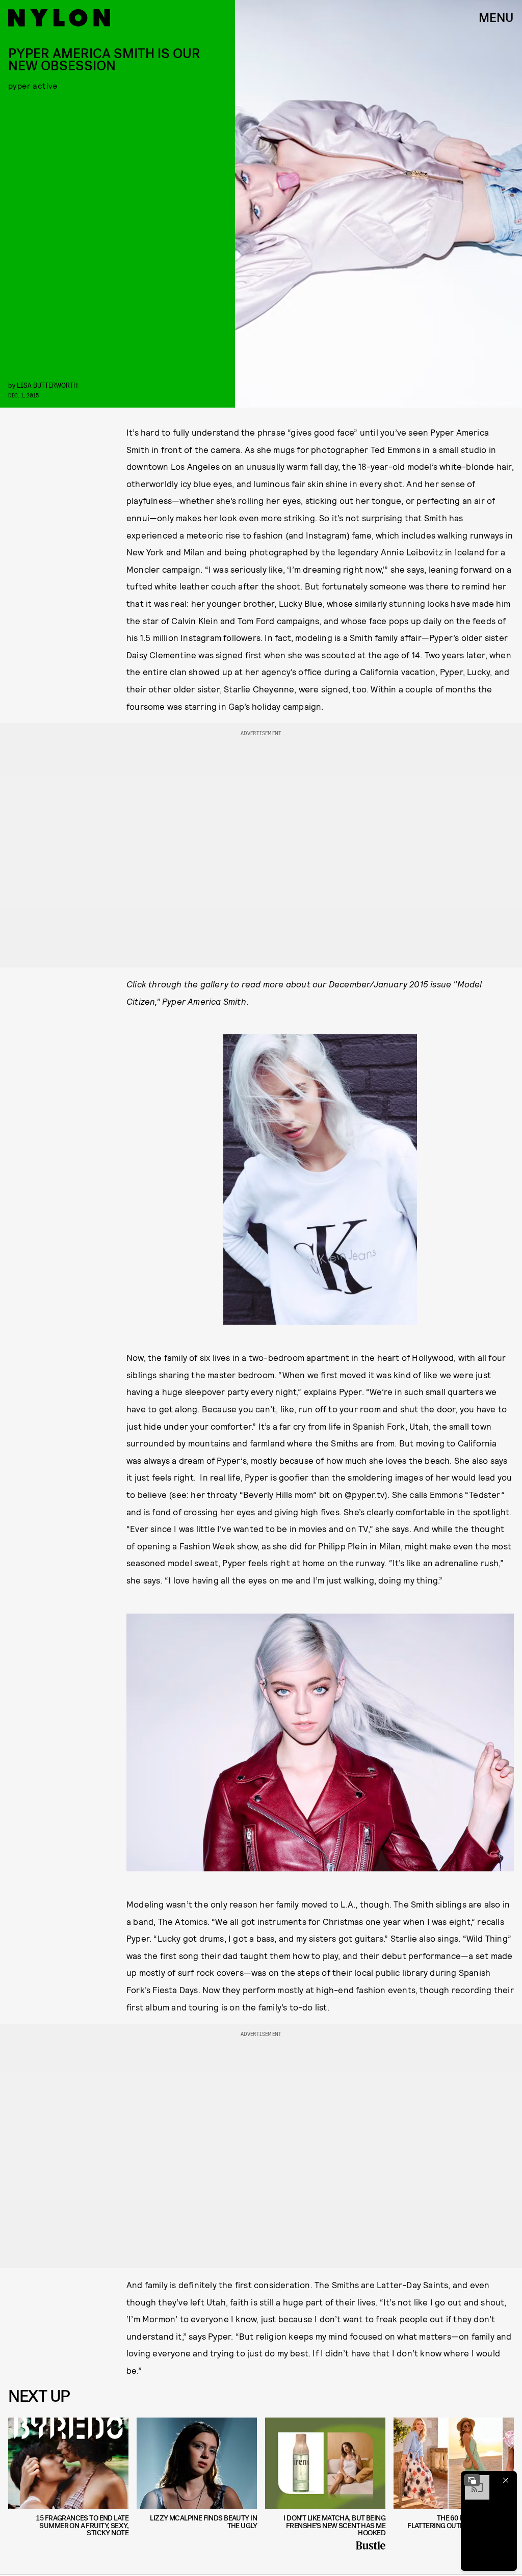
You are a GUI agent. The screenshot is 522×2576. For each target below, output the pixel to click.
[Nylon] (59, 18)
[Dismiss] (506, 2480)
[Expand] (472, 2480)
